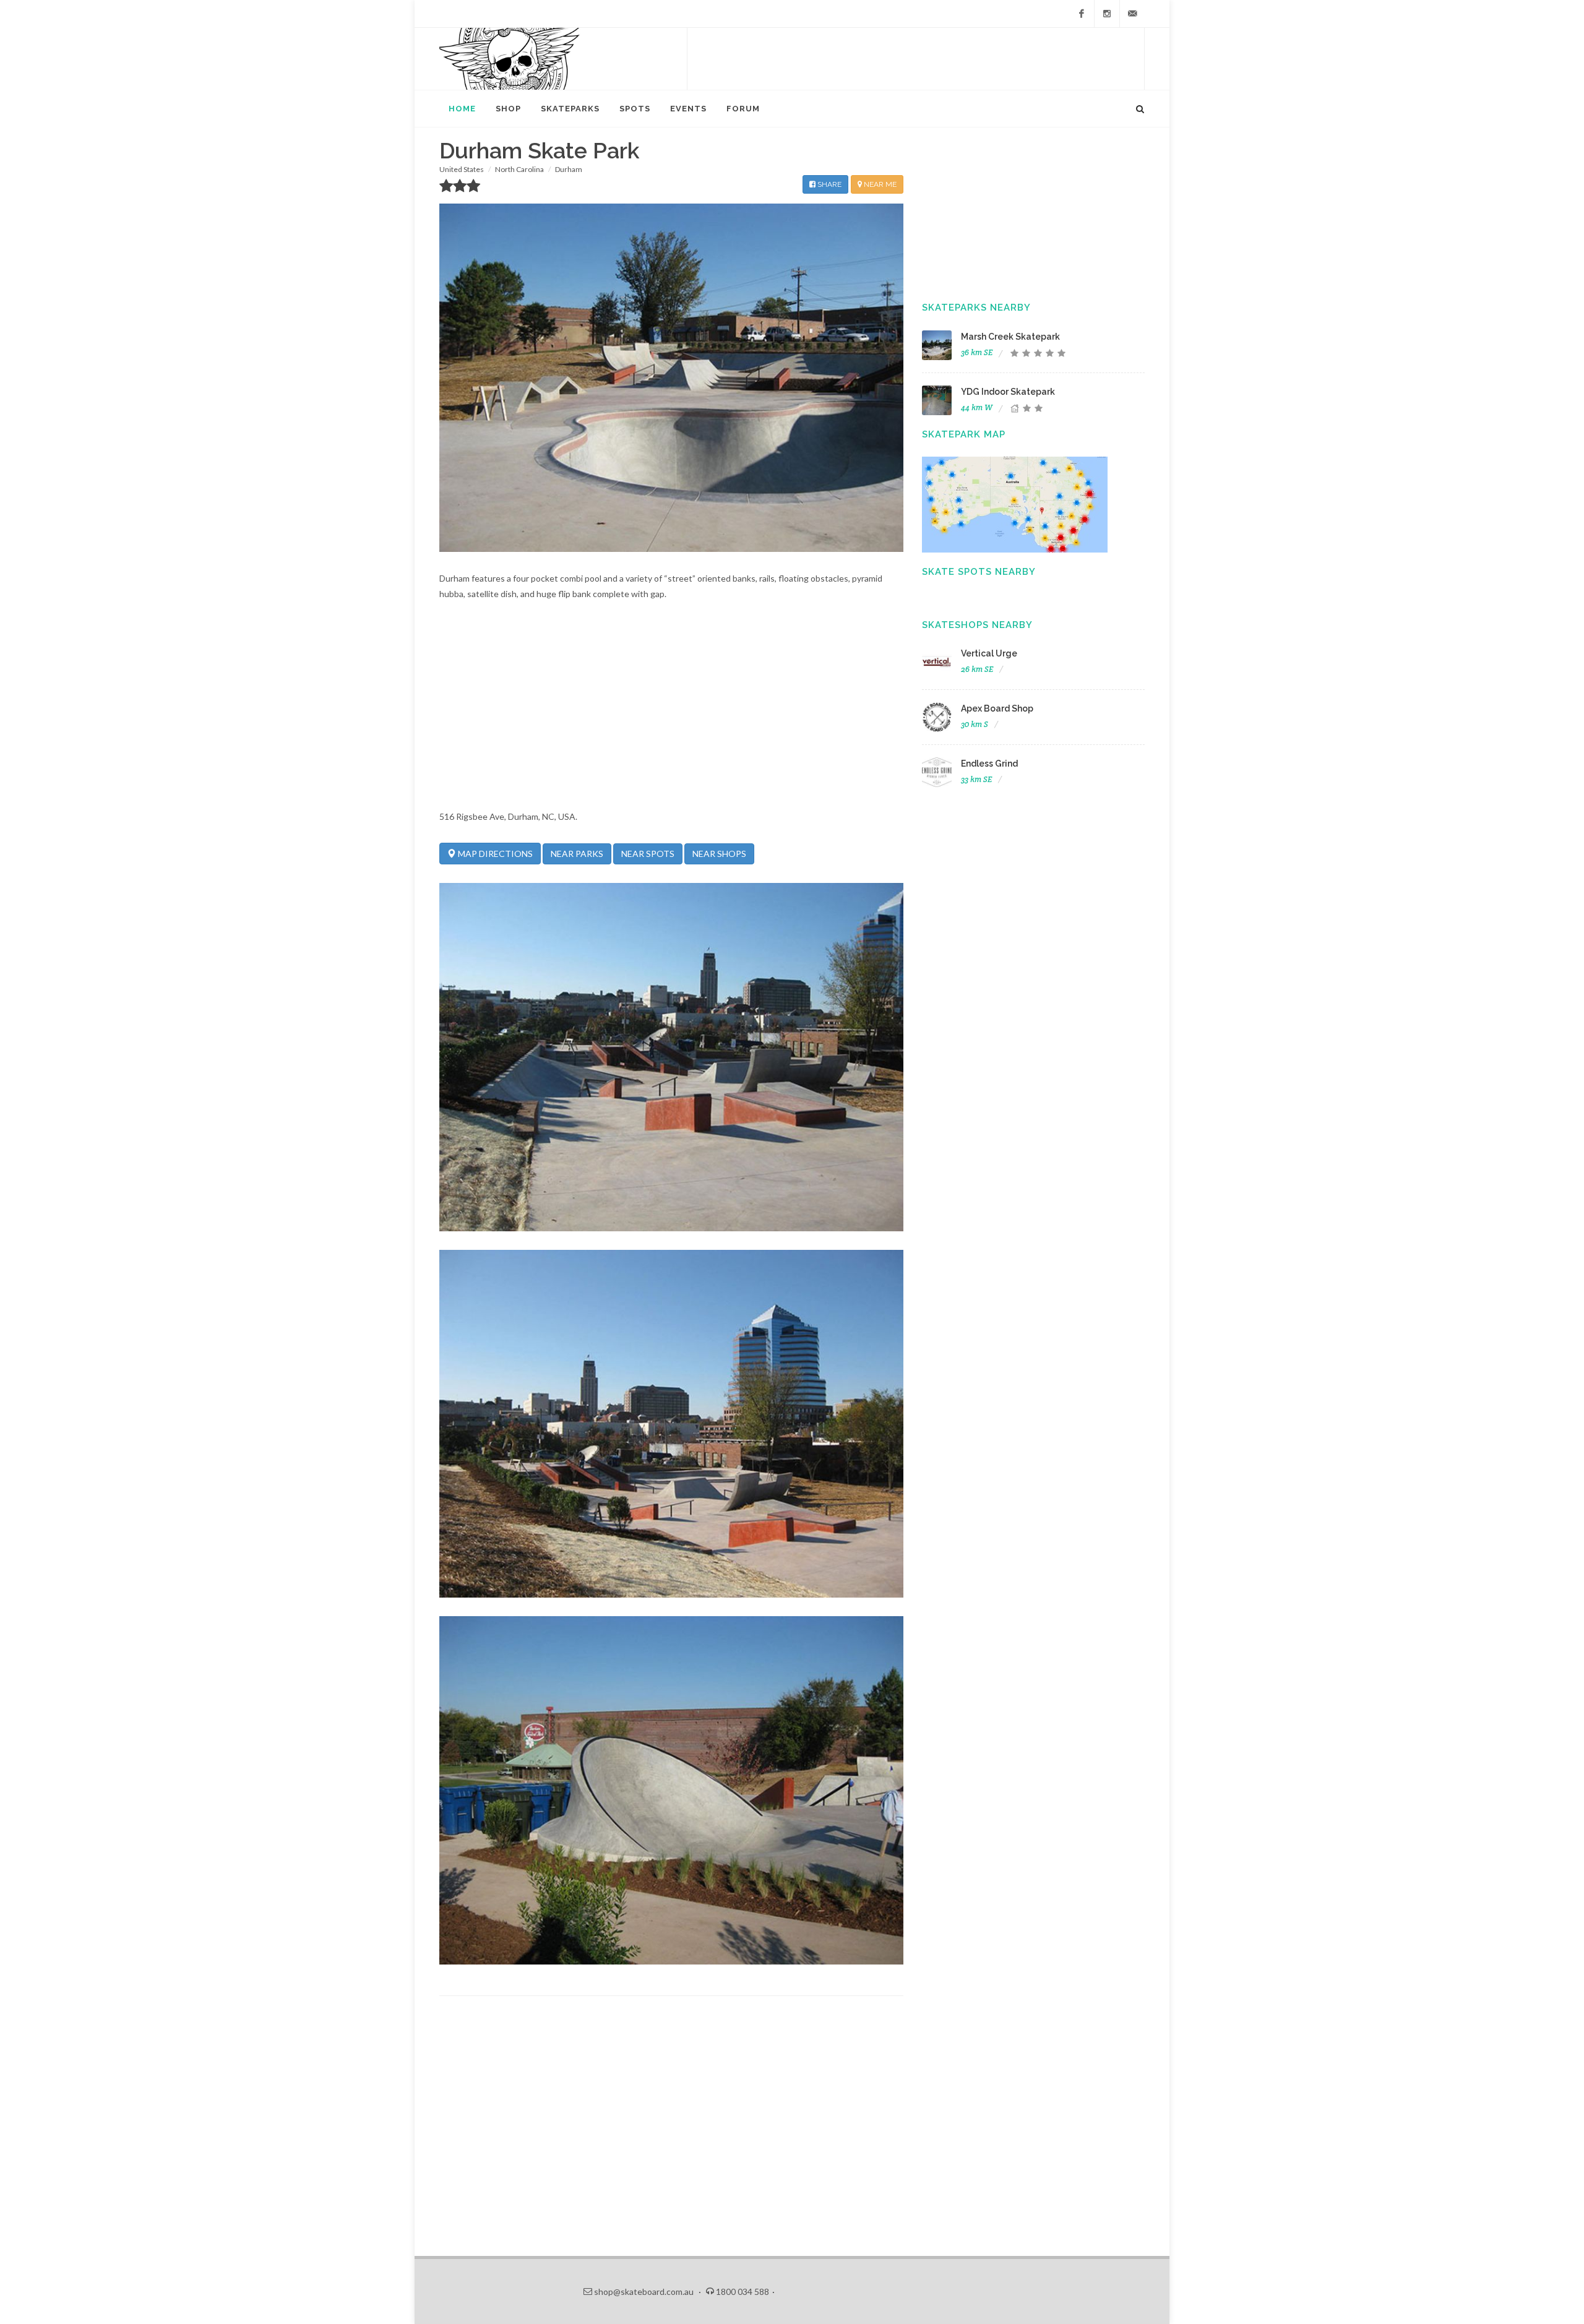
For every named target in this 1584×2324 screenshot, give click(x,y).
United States (462, 169)
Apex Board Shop (997, 708)
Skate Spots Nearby (979, 572)
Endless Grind (989, 764)
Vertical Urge (989, 653)
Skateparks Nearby (976, 308)
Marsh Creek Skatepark (1010, 337)
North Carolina (519, 169)
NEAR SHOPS (719, 854)
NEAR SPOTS (648, 854)
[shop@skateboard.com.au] (1132, 14)
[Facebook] (1082, 14)
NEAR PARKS (577, 854)
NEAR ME (879, 184)
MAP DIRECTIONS (494, 854)
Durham (569, 169)
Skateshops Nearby (977, 625)
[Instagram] (1107, 14)
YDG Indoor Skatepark (1008, 392)
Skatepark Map (964, 434)
